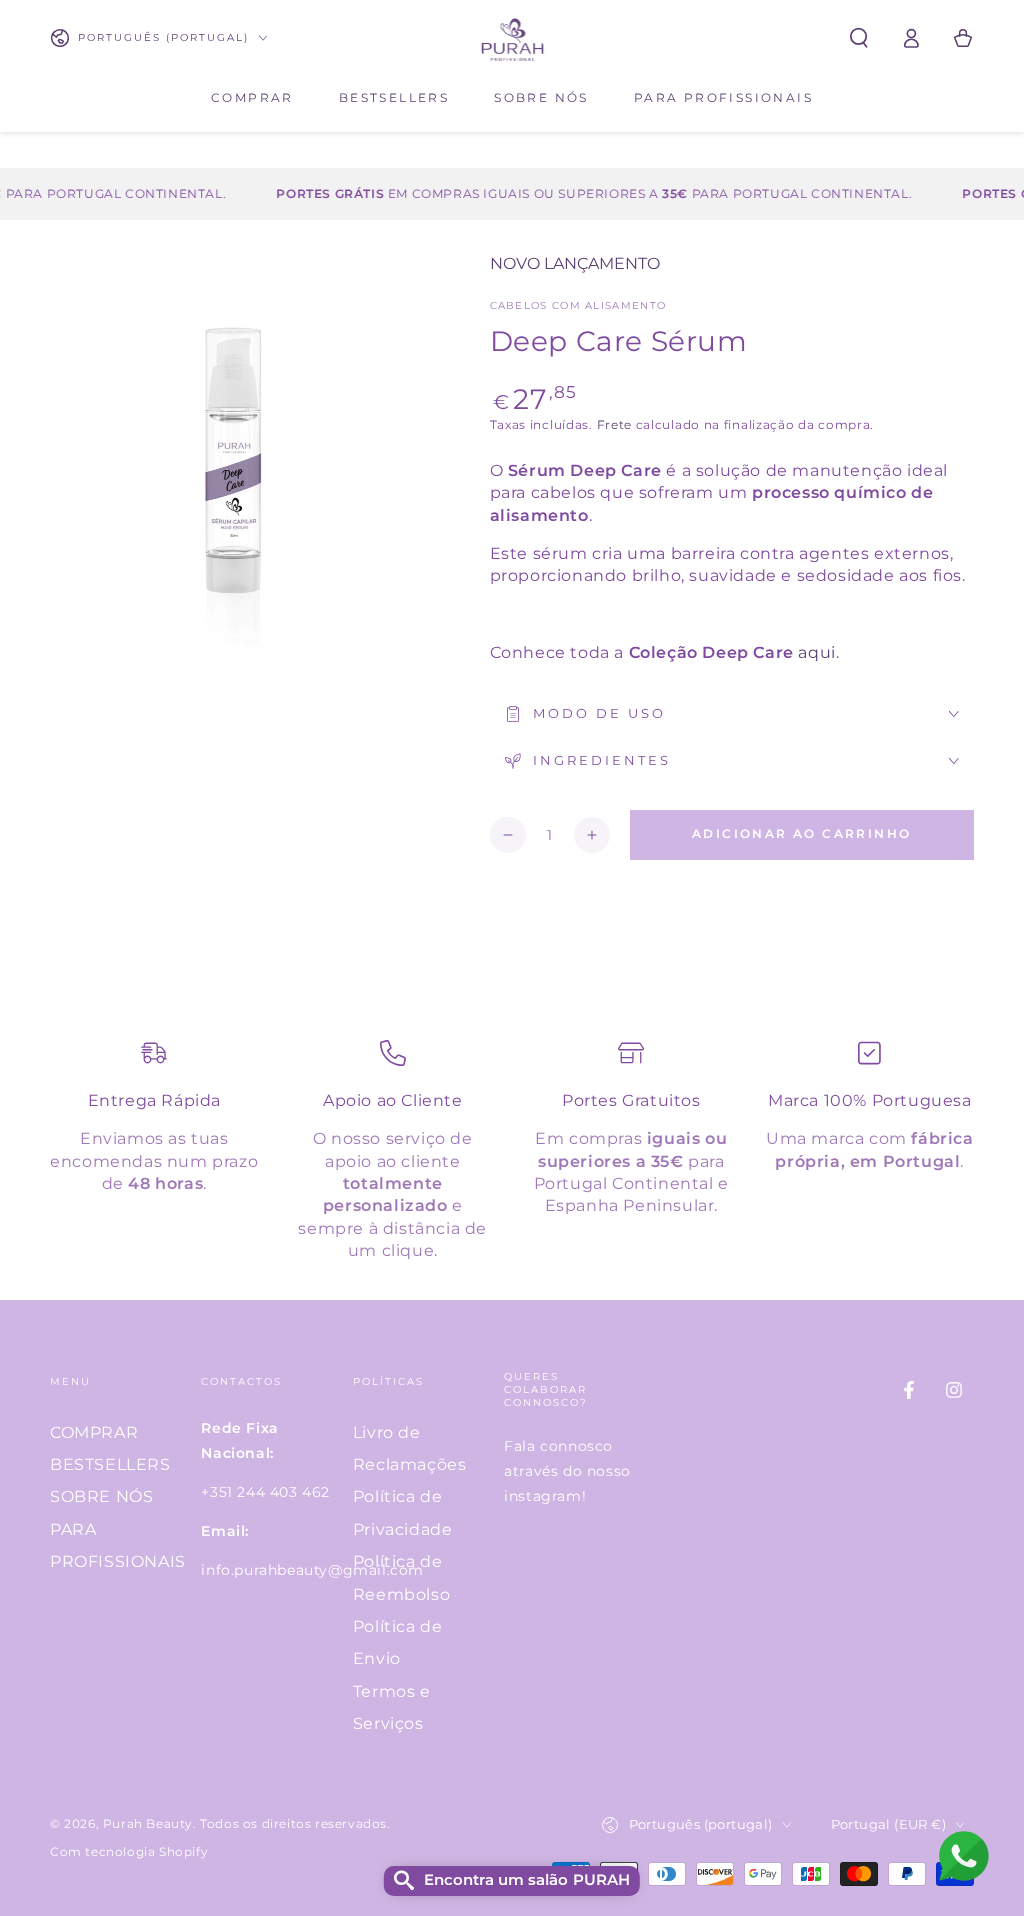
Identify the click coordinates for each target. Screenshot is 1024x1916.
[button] (859, 38)
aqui (816, 652)
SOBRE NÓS (101, 1496)
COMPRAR (94, 1432)
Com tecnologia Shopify (129, 1851)
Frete (615, 424)
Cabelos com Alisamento (578, 305)
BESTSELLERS (110, 1464)
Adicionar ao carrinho (801, 833)
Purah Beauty (148, 1823)
